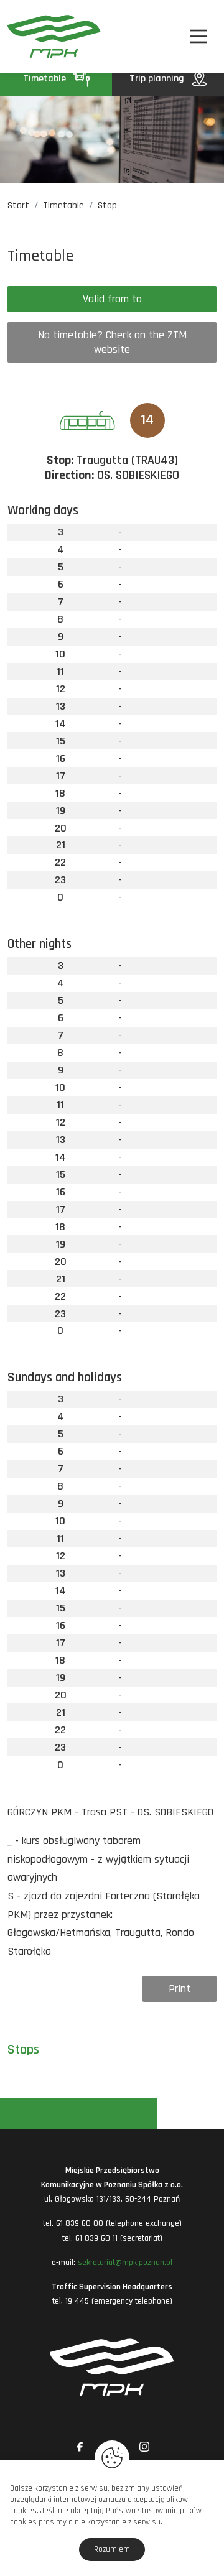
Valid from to (112, 299)
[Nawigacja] (199, 36)
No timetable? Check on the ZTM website (112, 342)
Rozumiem (112, 2549)
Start (18, 206)
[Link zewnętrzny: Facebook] (80, 2447)
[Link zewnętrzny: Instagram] (144, 2447)
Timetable (46, 79)
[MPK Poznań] (23, 36)
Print (180, 1989)
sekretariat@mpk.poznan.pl (125, 2263)
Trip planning (158, 79)
